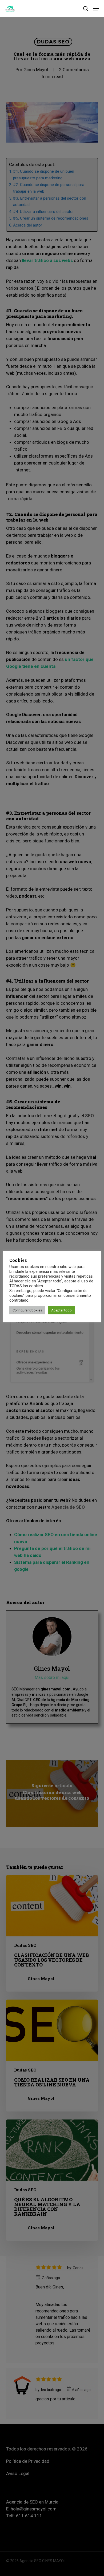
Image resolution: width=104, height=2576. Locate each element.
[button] (96, 9)
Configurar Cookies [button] (27, 1310)
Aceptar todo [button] (61, 1310)
